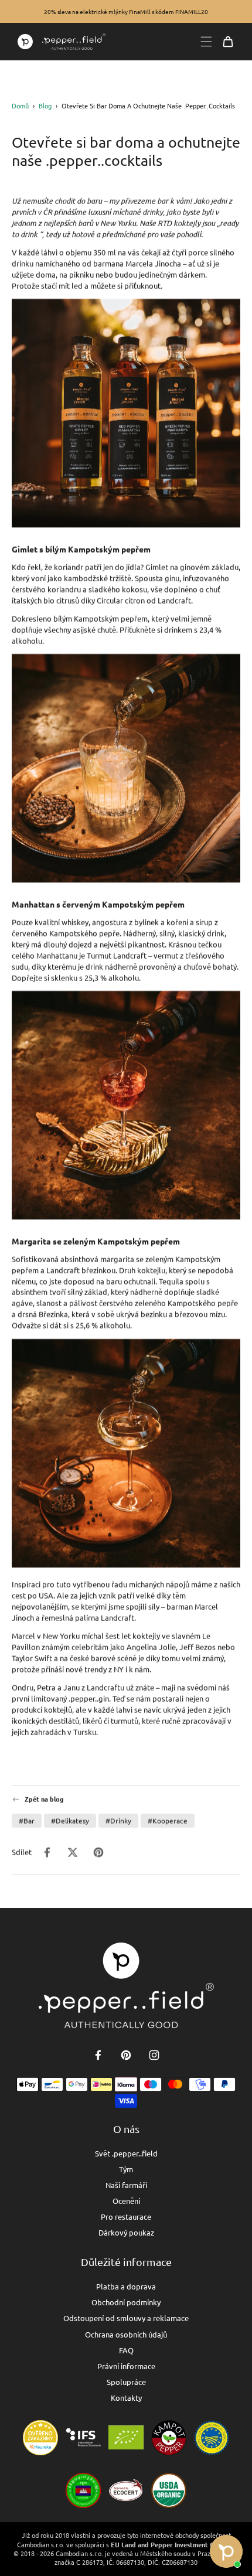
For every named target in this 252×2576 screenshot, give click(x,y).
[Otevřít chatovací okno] (226, 2551)
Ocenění (126, 2201)
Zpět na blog (44, 1799)
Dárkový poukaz (126, 2232)
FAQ (126, 2350)
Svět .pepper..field (126, 2153)
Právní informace (126, 2366)
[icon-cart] (228, 42)
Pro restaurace (126, 2216)
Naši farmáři (126, 2185)
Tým (126, 2169)
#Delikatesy (70, 1821)
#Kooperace (168, 1821)
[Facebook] (98, 2055)
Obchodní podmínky (126, 2302)
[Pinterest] (126, 2055)
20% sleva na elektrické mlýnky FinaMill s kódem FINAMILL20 (126, 11)
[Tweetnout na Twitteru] (73, 1852)
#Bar (27, 1821)
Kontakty (126, 2398)
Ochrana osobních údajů (126, 2334)
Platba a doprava (126, 2286)
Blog (45, 105)
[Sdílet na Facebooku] (47, 1852)
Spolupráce (126, 2382)
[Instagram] (154, 2055)
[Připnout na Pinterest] (98, 1852)
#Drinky (118, 1821)
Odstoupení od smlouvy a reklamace (126, 2318)
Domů (20, 105)
